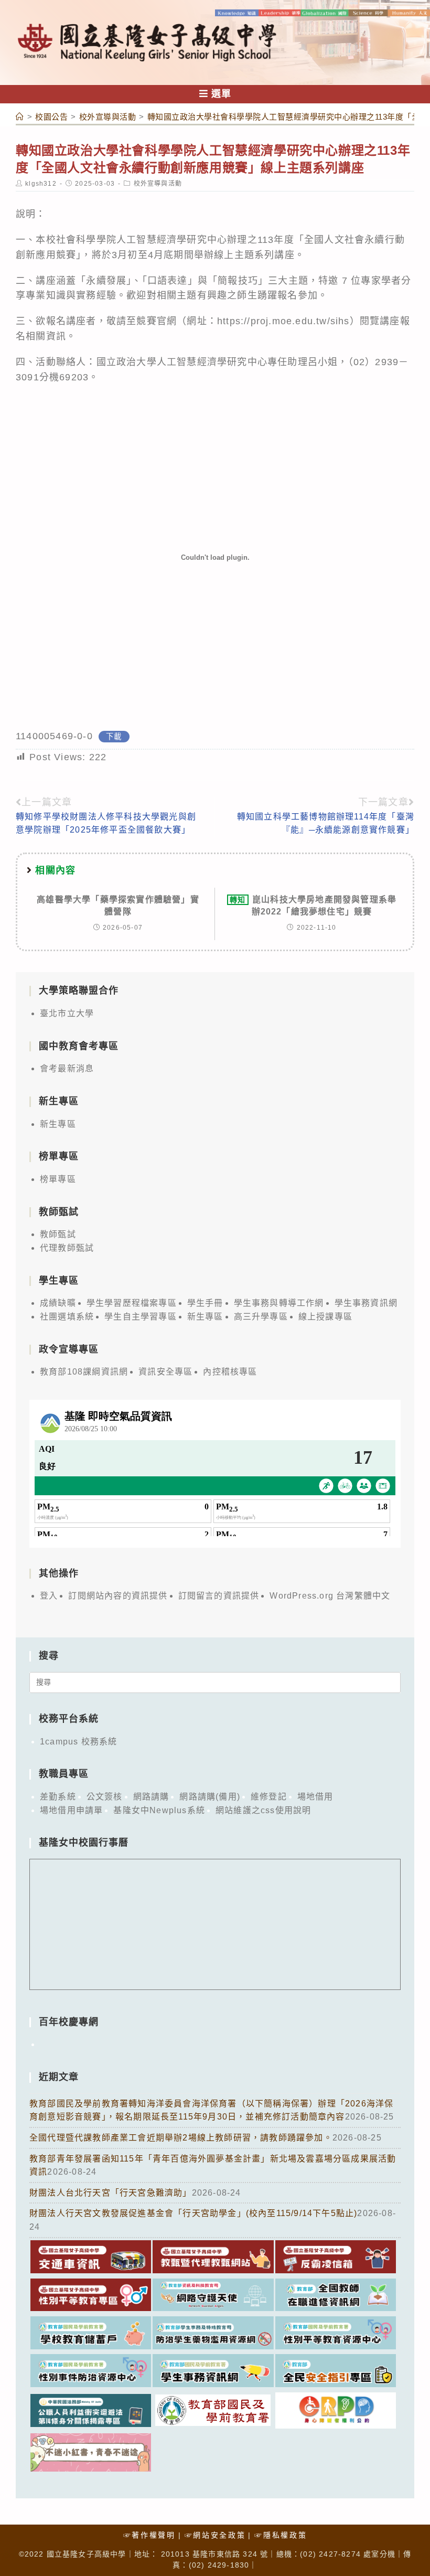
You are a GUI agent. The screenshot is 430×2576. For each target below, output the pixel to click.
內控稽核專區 (230, 1372)
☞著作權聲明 (149, 2535)
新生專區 (58, 1124)
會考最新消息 (67, 1068)
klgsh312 (41, 184)
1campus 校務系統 (78, 1742)
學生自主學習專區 (141, 1317)
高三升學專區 (261, 1317)
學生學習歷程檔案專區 (132, 1303)
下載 (114, 737)
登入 (49, 1596)
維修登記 (269, 1797)
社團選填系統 (67, 1317)
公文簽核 (105, 1797)
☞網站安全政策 (215, 2535)
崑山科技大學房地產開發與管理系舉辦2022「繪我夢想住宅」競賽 (313, 905)
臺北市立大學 (67, 1013)
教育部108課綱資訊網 (84, 1372)
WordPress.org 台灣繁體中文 (330, 1596)
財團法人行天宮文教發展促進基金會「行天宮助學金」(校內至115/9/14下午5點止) (193, 2213)
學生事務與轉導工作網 (279, 1303)
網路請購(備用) (210, 1797)
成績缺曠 (58, 1303)
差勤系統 (58, 1797)
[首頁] (20, 117)
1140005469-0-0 (54, 736)
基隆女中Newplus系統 (159, 1810)
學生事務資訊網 (366, 1303)
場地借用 (315, 1797)
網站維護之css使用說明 (263, 1810)
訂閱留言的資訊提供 (219, 1596)
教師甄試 (58, 1234)
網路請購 (151, 1797)
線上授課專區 (325, 1317)
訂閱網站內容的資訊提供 (118, 1596)
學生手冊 (205, 1303)
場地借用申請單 (71, 1810)
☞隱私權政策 (281, 2535)
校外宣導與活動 (158, 184)
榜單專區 (58, 1179)
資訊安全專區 (165, 1372)
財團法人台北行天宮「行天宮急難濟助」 (111, 2193)
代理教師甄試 (67, 1248)
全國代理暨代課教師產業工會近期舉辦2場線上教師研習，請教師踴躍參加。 (181, 2138)
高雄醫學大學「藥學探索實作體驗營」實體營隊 (118, 905)
